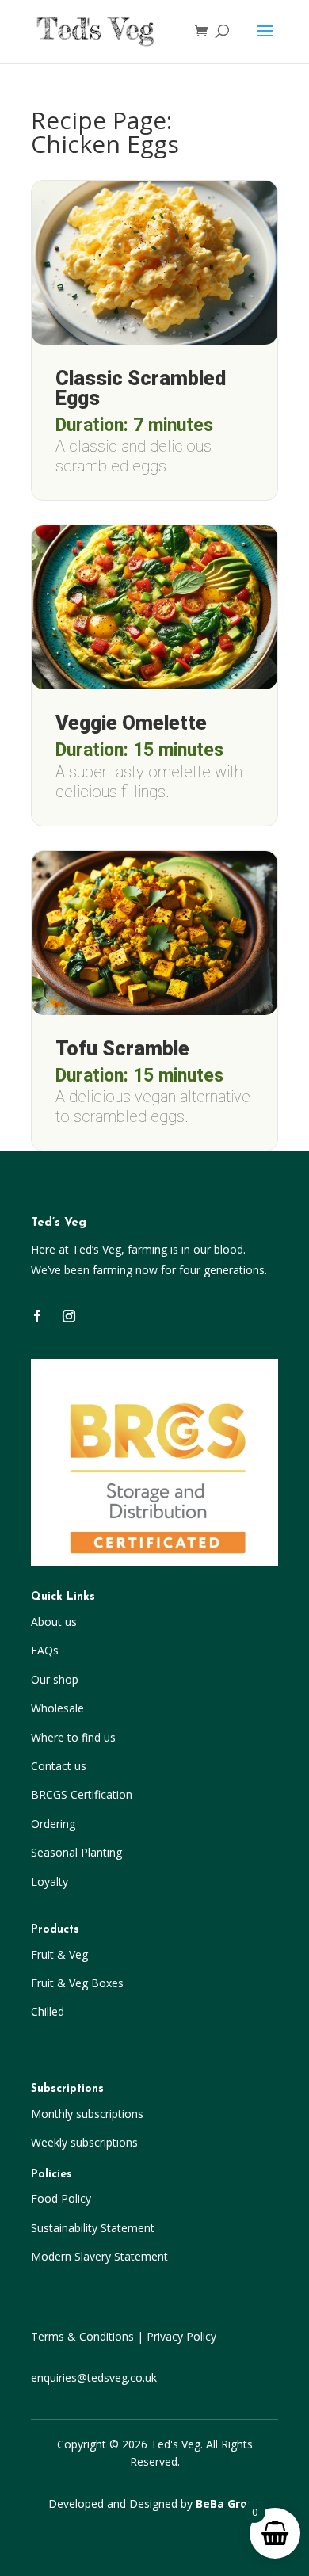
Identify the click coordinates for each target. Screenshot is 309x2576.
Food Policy (61, 2198)
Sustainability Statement (93, 2228)
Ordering (53, 1824)
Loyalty (50, 1881)
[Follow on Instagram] (69, 1316)
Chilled (48, 2011)
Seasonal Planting (76, 1852)
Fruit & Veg (59, 1954)
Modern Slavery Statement (99, 2256)
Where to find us (73, 1737)
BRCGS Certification (82, 1794)
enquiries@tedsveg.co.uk (94, 2378)
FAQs (45, 1650)
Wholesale (57, 1708)
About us (54, 1622)
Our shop (55, 1679)
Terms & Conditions (82, 2336)
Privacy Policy (181, 2336)
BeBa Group (229, 2503)
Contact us (59, 1766)
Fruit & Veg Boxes (77, 1983)
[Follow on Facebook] (37, 1316)
